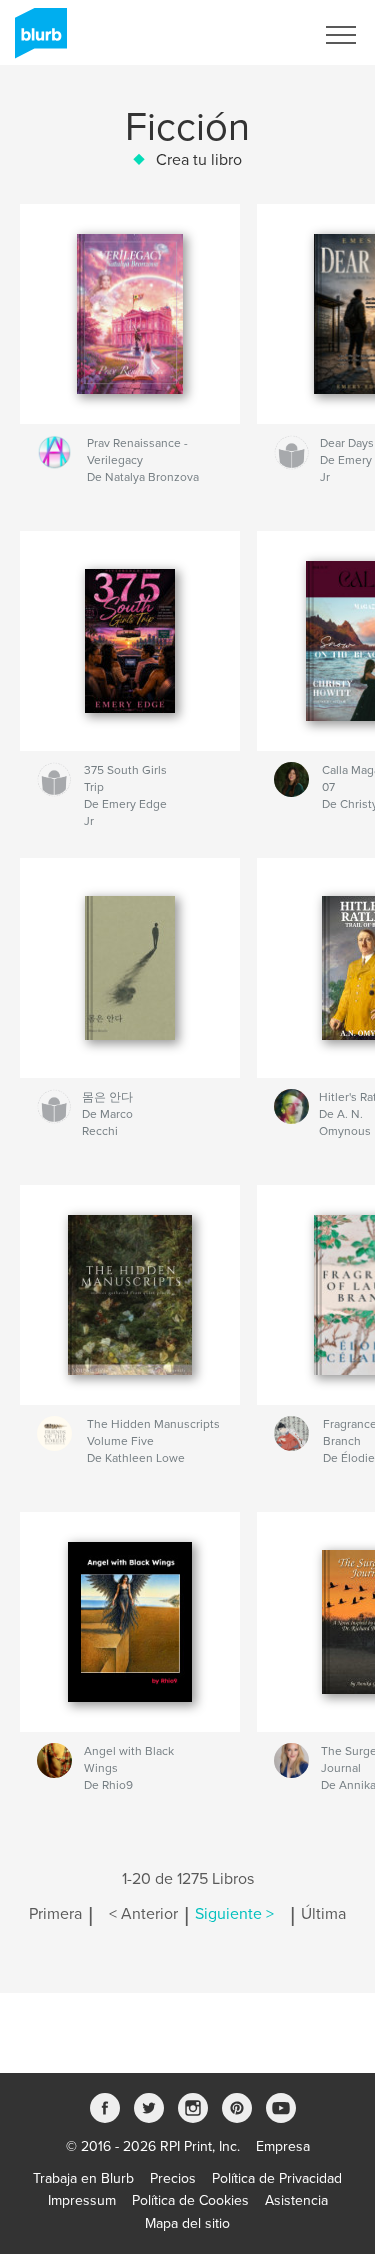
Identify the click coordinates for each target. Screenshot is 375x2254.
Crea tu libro (199, 160)
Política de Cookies (190, 2200)
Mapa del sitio (187, 2223)
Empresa (283, 2146)
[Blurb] (37, 41)
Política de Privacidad (277, 2178)
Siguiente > (234, 1914)
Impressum (82, 2200)
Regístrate (256, 35)
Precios (173, 2178)
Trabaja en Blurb (83, 2178)
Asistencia (296, 2200)
